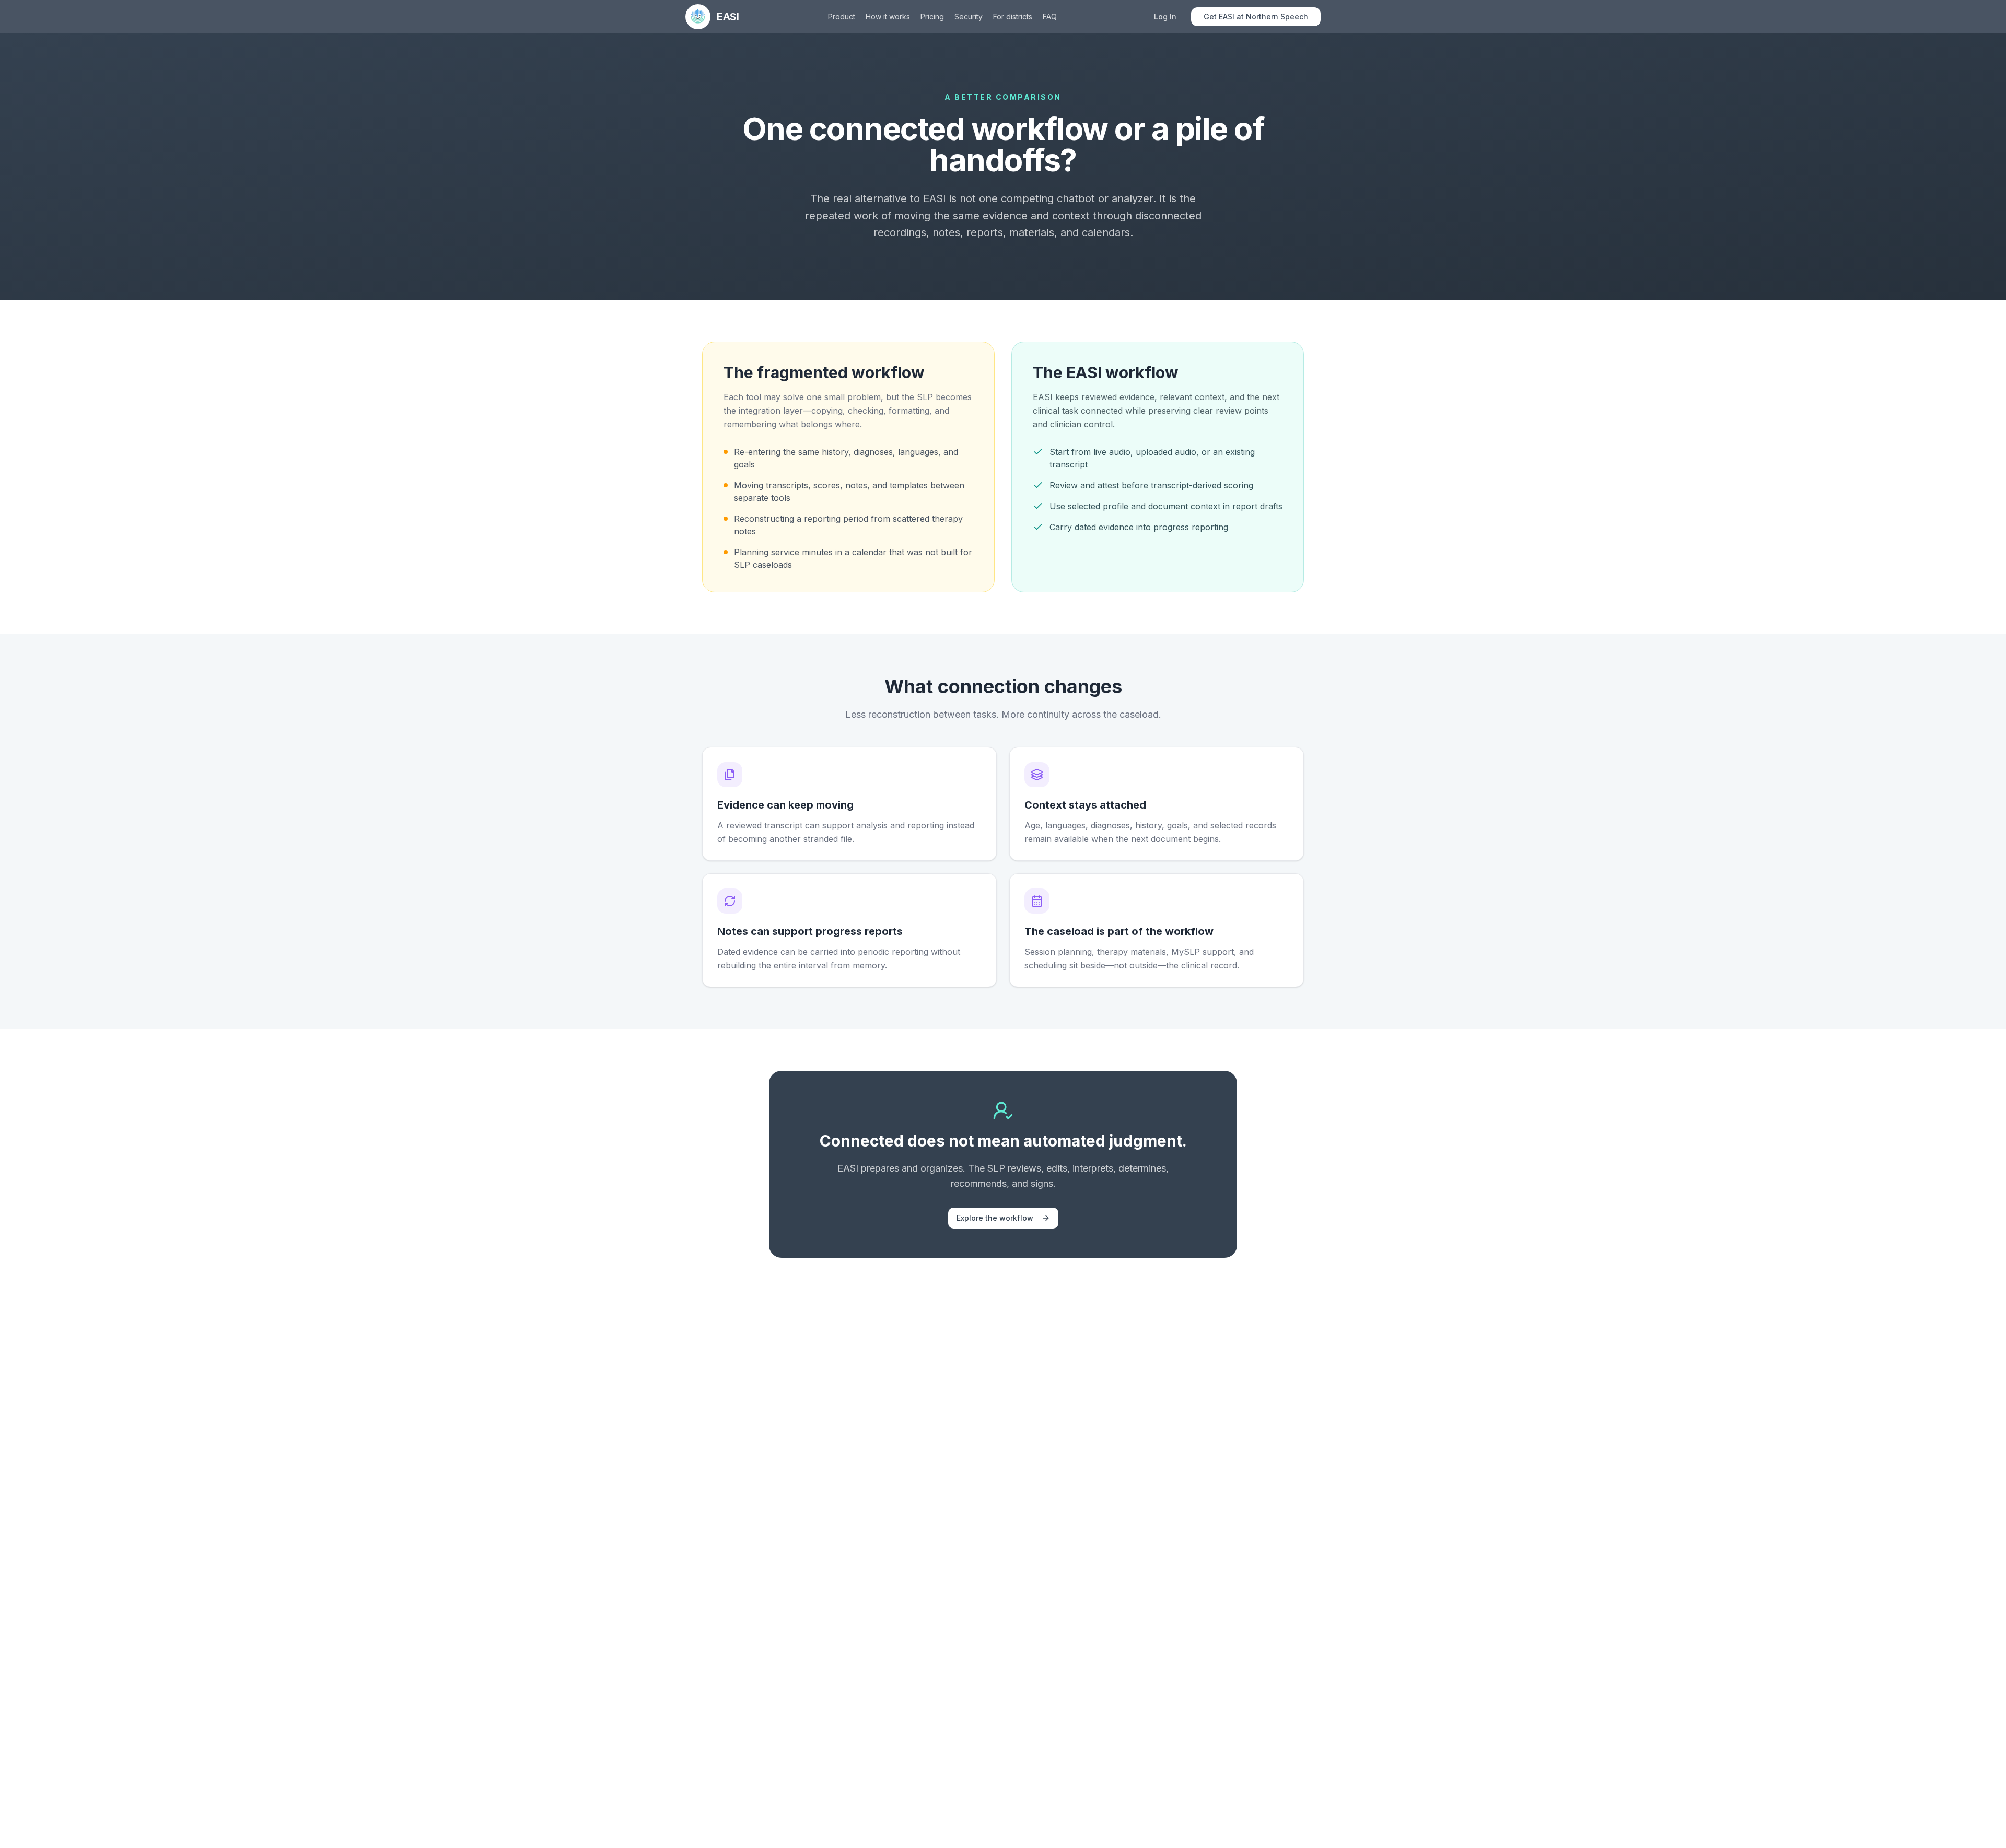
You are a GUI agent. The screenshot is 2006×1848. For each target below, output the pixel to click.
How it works (888, 16)
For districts (1013, 16)
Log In (1165, 16)
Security (969, 16)
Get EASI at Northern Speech (1256, 16)
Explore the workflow (995, 1218)
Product (842, 16)
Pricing (932, 16)
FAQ (1050, 16)
